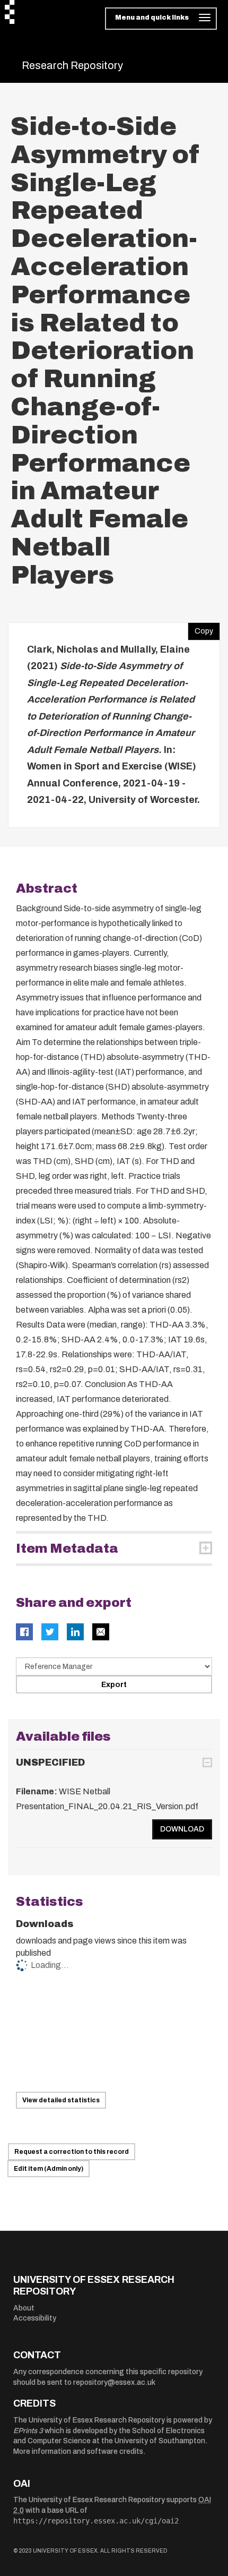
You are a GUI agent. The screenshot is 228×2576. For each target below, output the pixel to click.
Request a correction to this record (72, 2152)
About (24, 2308)
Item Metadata (67, 1548)
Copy (200, 629)
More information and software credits (78, 2451)
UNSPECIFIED (50, 1762)
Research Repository (72, 65)
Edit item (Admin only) (49, 2169)
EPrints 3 (28, 2431)
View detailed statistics (61, 2100)
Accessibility (35, 2318)
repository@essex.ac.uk (114, 2382)
